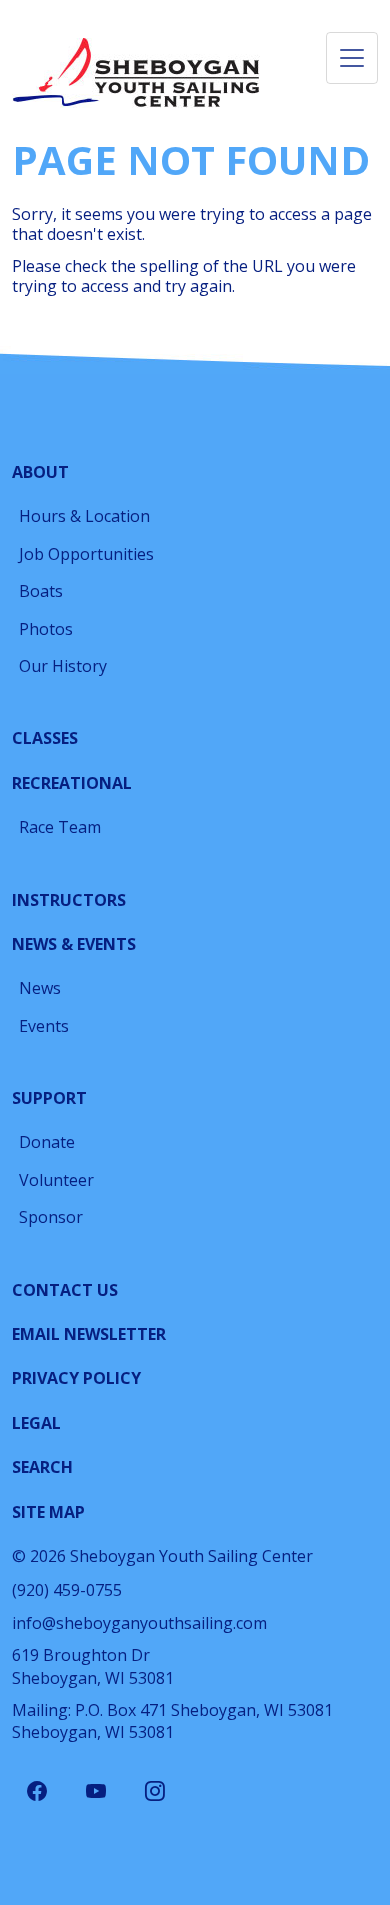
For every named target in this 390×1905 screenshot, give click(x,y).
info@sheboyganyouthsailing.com (139, 1623)
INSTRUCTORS (69, 900)
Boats (41, 591)
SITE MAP (48, 1512)
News (40, 988)
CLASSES (45, 738)
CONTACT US (65, 1290)
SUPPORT (49, 1098)
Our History (63, 666)
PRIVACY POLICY (76, 1378)
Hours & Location (84, 516)
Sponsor (51, 1217)
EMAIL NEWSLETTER (89, 1334)
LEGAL (36, 1423)
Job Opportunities (86, 554)
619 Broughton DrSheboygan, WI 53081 (93, 1666)
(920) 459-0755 (67, 1590)
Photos (46, 629)
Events (44, 1026)
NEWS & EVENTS (74, 944)
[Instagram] (155, 1792)
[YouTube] (96, 1792)
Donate (47, 1142)
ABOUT (40, 472)
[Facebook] (37, 1792)
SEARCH (42, 1467)
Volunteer (56, 1180)
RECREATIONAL (72, 783)
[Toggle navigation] (352, 58)
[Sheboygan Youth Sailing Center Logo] (137, 73)
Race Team (60, 827)
